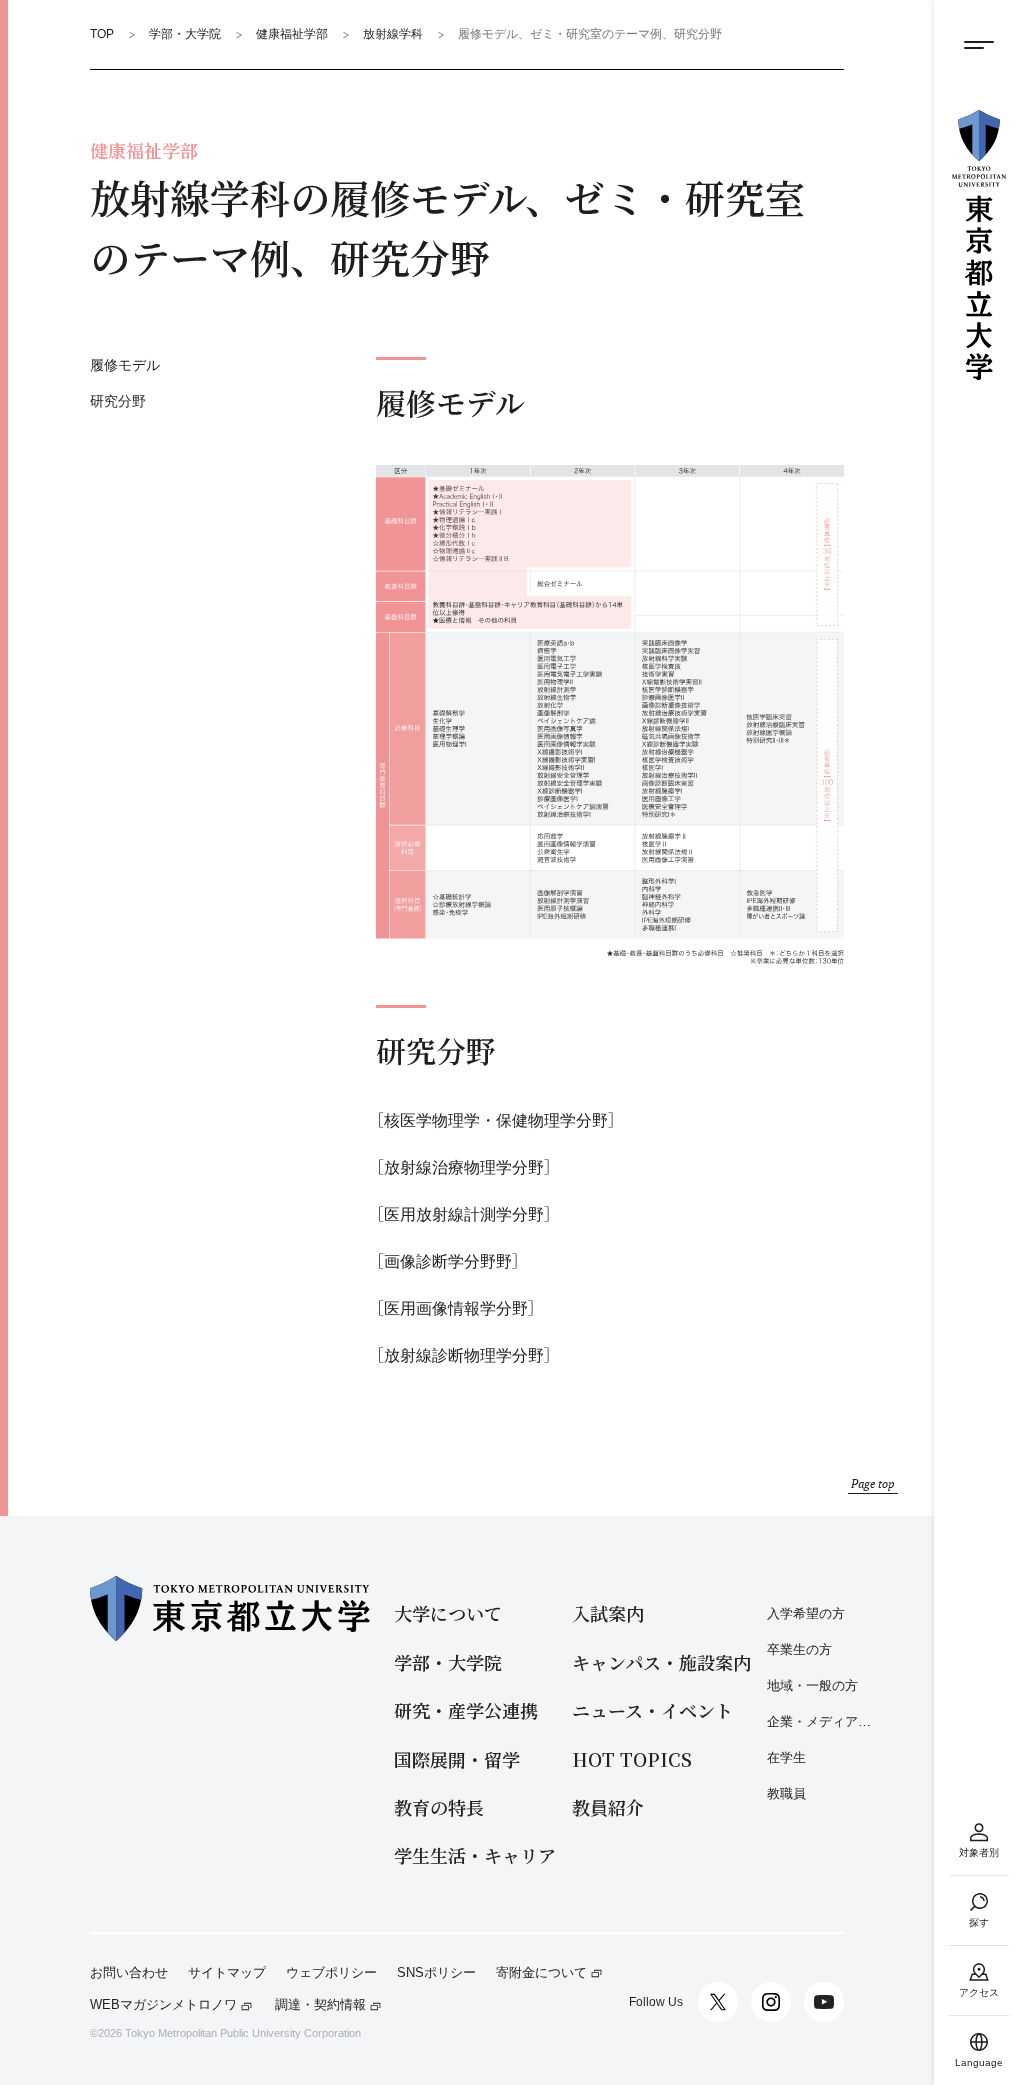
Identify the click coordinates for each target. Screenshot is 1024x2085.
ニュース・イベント (652, 1710)
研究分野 (118, 401)
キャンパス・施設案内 (661, 1662)
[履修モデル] (610, 715)
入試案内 (608, 1613)
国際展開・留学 (457, 1759)
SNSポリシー (436, 1973)
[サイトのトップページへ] (979, 245)
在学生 (786, 1757)
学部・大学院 (448, 1662)
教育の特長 (439, 1807)
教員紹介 (608, 1807)
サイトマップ (227, 1973)
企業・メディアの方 (822, 1721)
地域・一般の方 (812, 1685)
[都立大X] (718, 2002)
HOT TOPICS (632, 1759)
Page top (873, 1483)
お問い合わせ (129, 1973)
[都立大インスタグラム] (771, 2002)
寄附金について (541, 1973)
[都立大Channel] (824, 2002)
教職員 (786, 1793)
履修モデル (125, 365)
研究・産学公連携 (466, 1710)
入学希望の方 (806, 1613)
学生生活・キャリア (475, 1855)
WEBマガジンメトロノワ (163, 2005)
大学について (448, 1613)
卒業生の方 (799, 1649)
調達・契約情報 (320, 2005)
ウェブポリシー (331, 1973)
